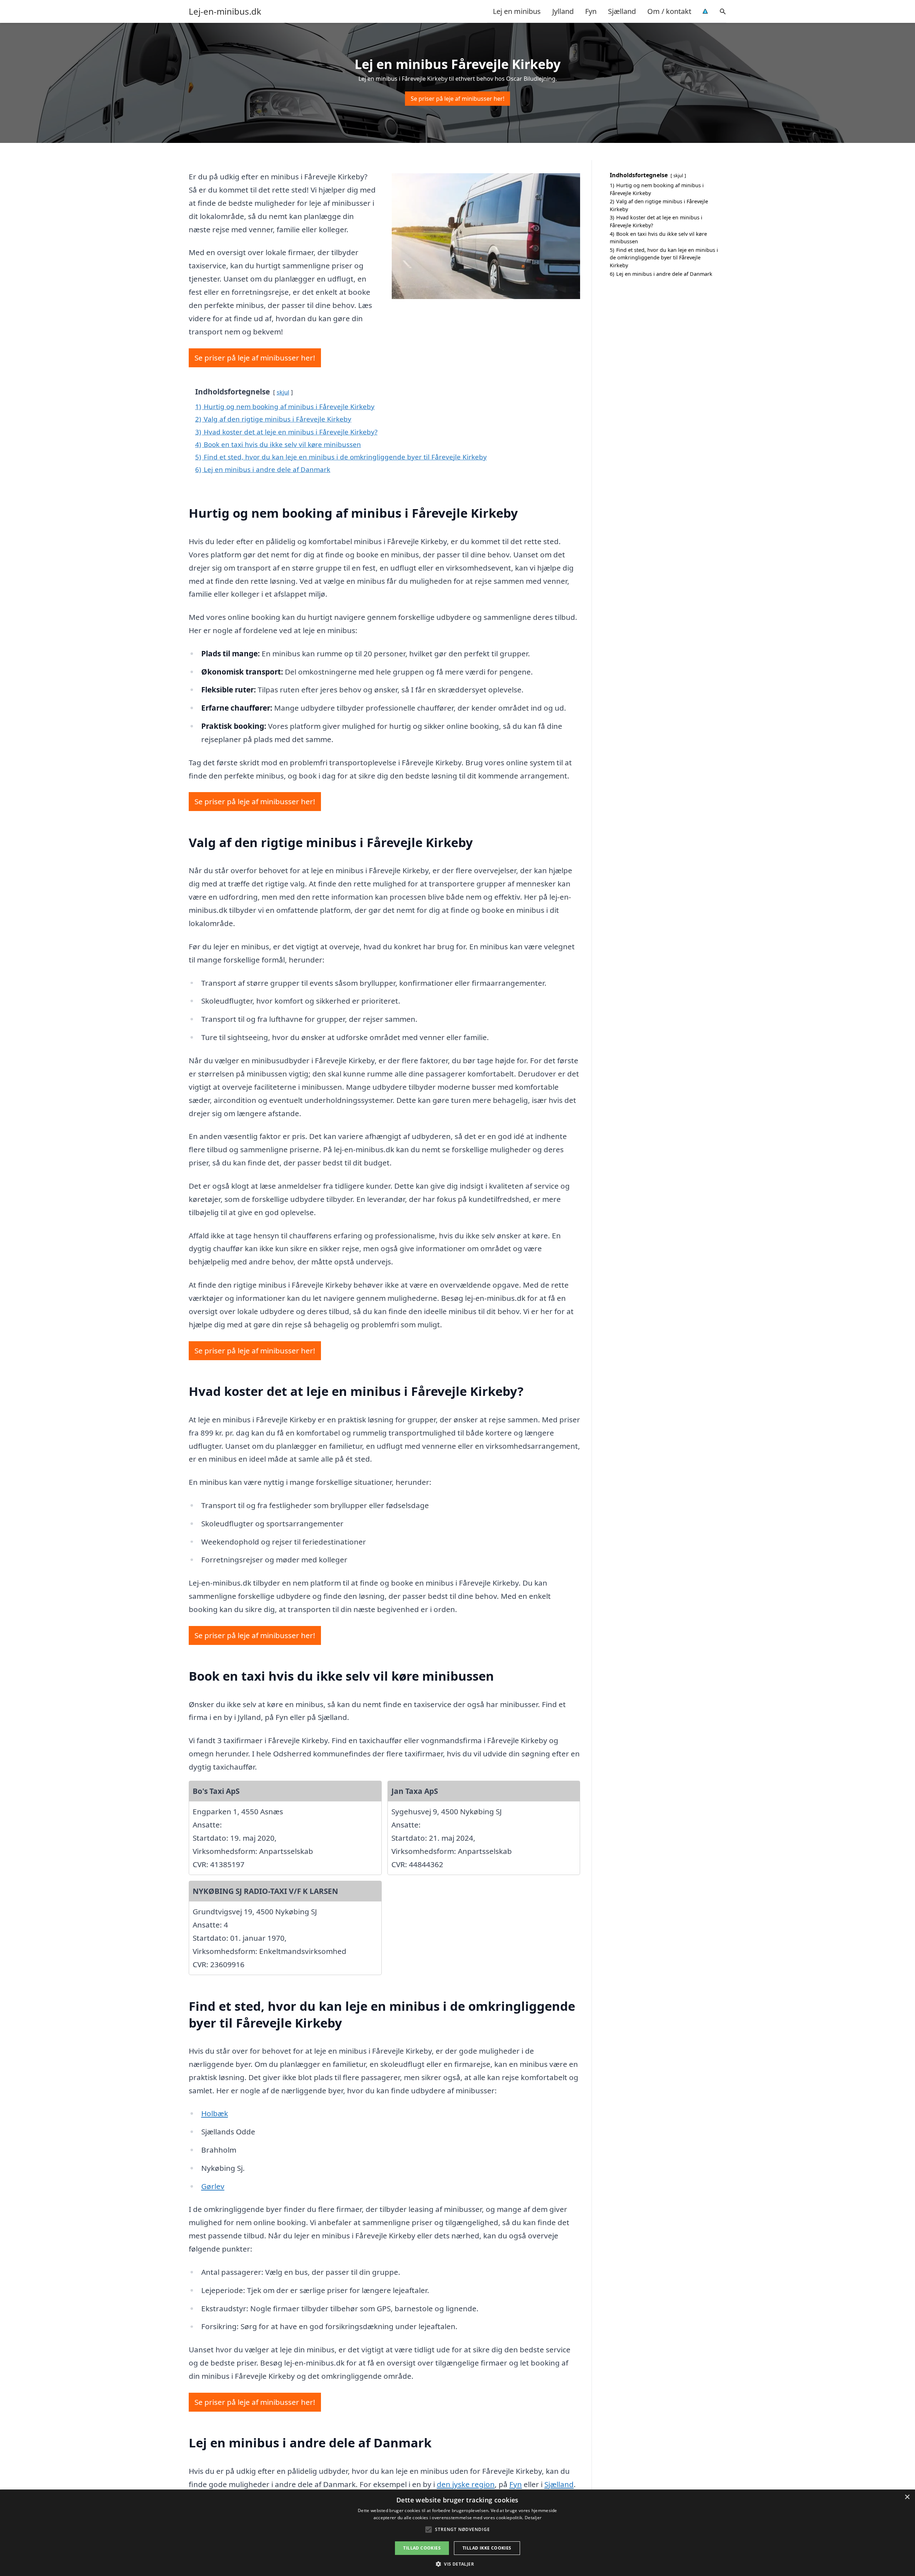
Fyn (591, 11)
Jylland (563, 11)
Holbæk (215, 2113)
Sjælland (622, 11)
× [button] (907, 2497)
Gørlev (213, 2186)
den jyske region (466, 2484)
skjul (283, 392)
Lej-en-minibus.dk (225, 11)
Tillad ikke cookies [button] (487, 2548)
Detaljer (533, 2518)
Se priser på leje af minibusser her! (457, 99)
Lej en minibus (517, 11)
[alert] (457, 2533)
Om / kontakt (669, 11)
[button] (457, 2564)
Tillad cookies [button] (422, 2548)
